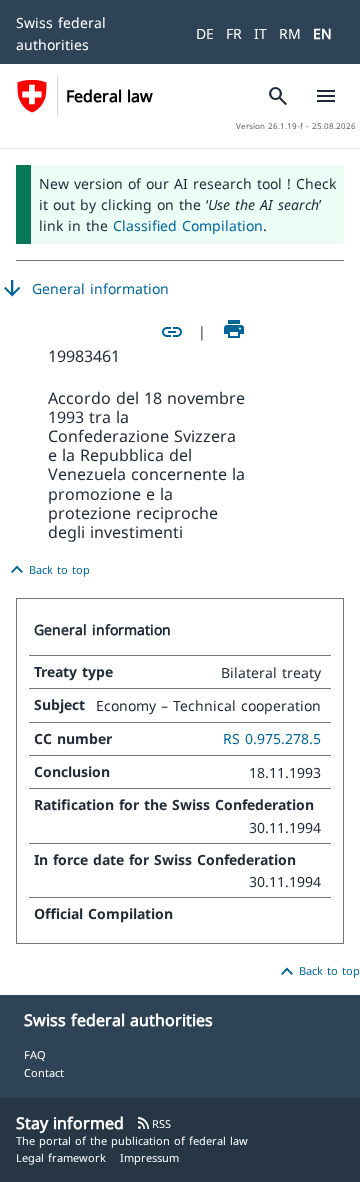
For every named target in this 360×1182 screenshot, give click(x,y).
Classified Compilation (188, 225)
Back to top (47, 570)
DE (205, 33)
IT (260, 33)
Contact (44, 1072)
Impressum (149, 1157)
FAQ (35, 1054)
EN (322, 33)
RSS (153, 1123)
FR (234, 33)
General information (84, 289)
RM (290, 33)
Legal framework (61, 1157)
